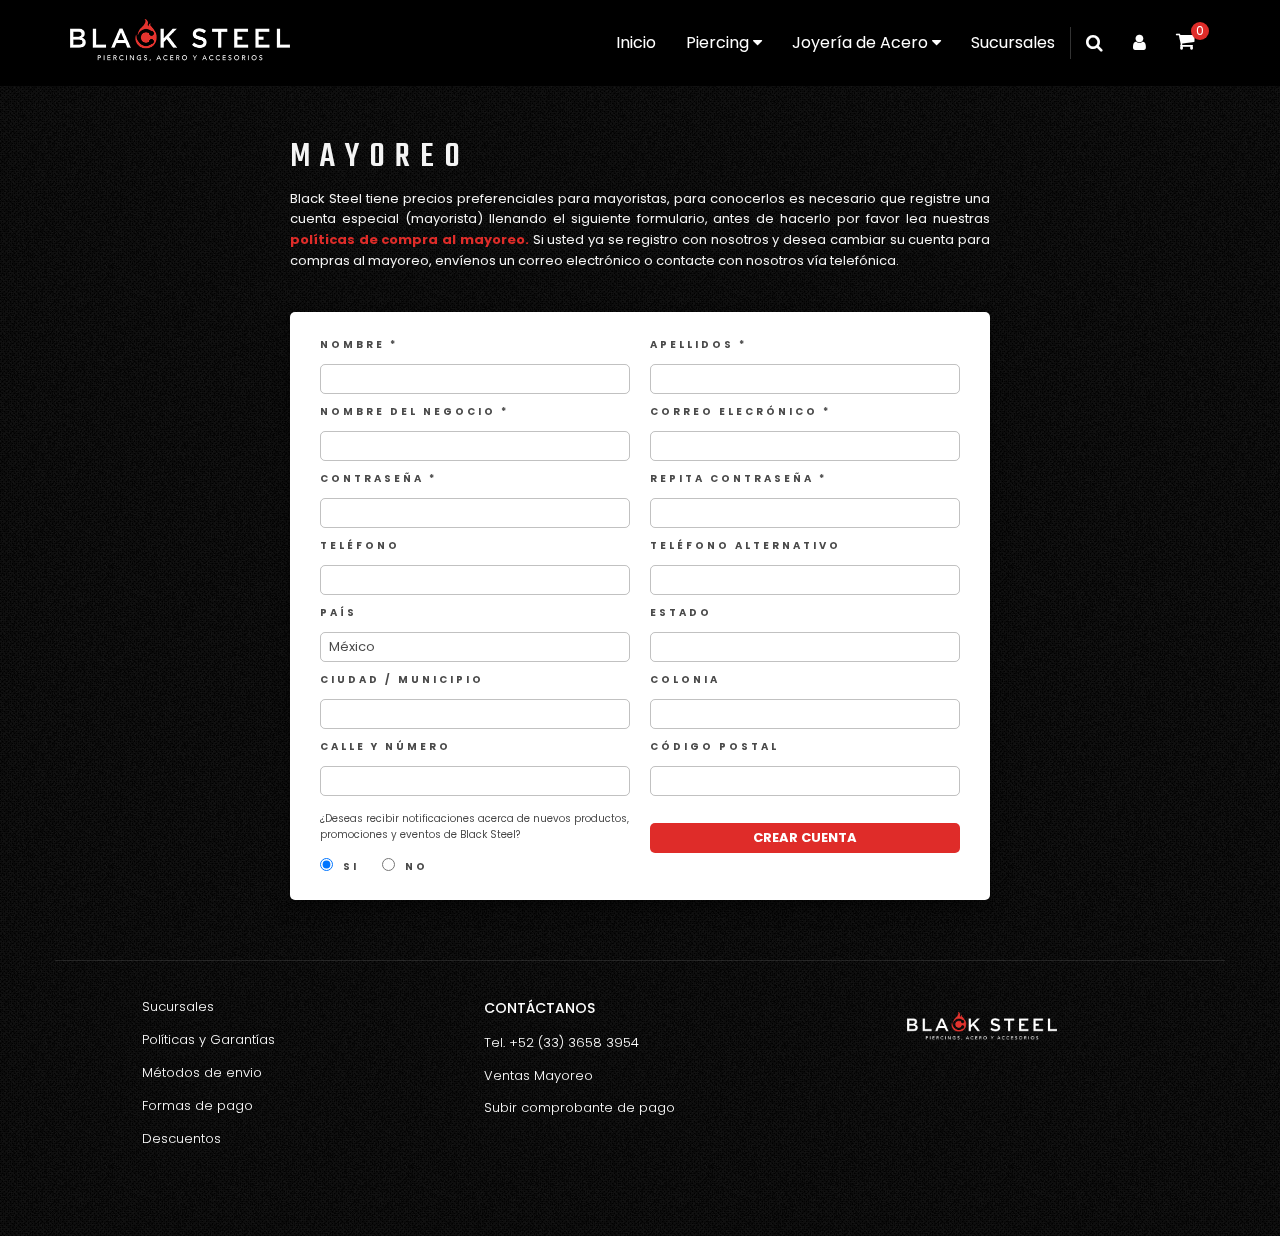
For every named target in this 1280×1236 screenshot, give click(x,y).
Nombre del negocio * (414, 411)
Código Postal (714, 746)
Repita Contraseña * (738, 478)
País (338, 612)
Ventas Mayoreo (538, 1075)
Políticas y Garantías (208, 1039)
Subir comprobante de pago (579, 1107)
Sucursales (1013, 42)
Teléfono (360, 545)
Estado (681, 612)
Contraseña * (378, 478)
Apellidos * (698, 344)
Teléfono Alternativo (745, 545)
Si (351, 866)
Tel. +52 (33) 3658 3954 (561, 1042)
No (416, 866)
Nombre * (359, 344)
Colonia (685, 679)
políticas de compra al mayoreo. (409, 239)
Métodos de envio (202, 1072)
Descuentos (181, 1138)
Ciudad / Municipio (402, 679)
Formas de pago (197, 1105)
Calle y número (385, 746)
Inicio (636, 42)
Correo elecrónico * (740, 411)
